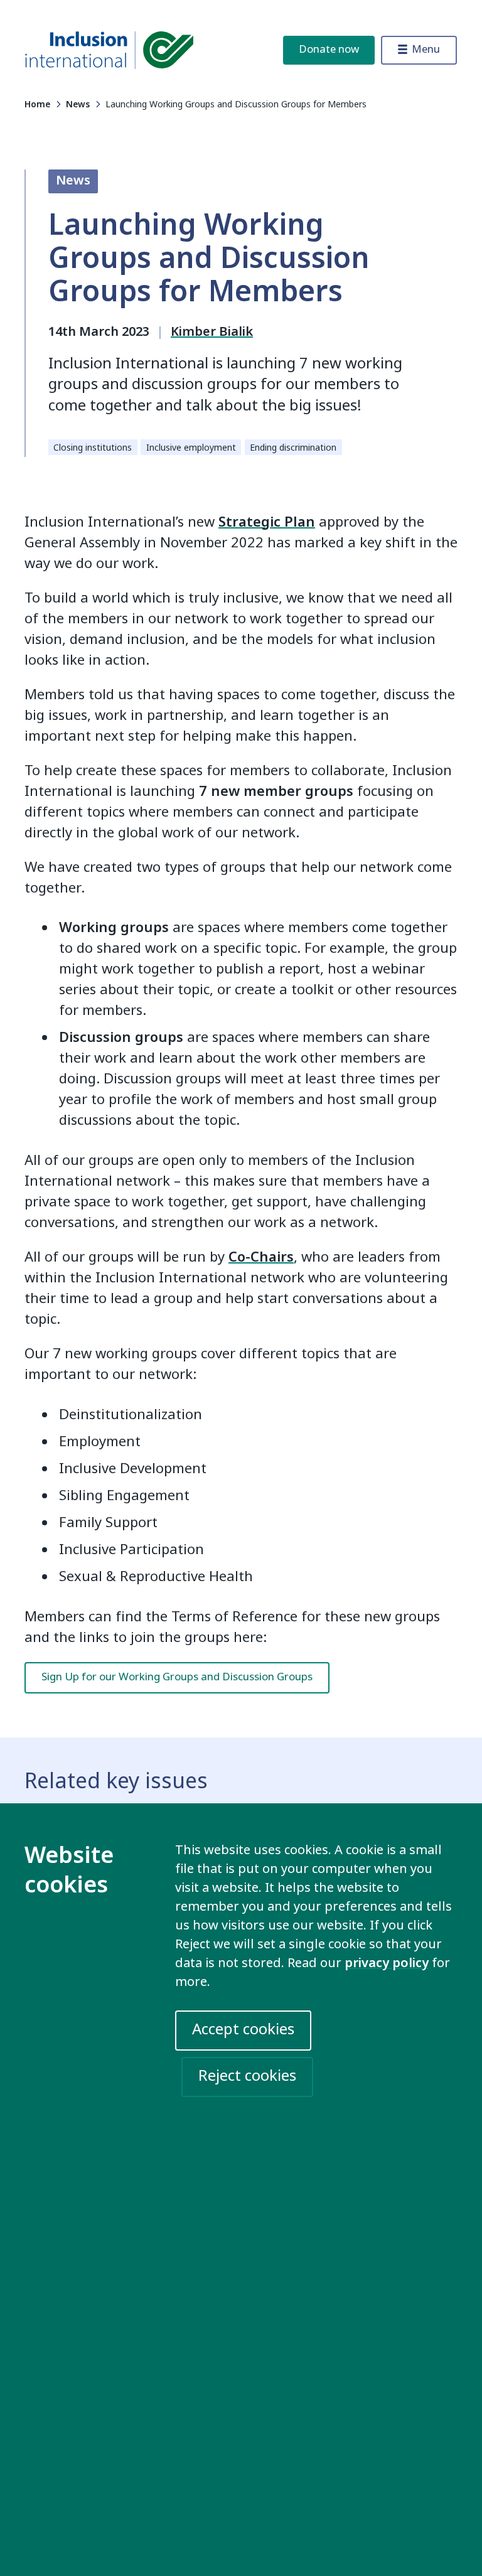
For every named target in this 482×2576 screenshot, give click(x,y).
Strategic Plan (267, 522)
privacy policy (387, 1963)
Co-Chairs (261, 1257)
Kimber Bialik (212, 332)
